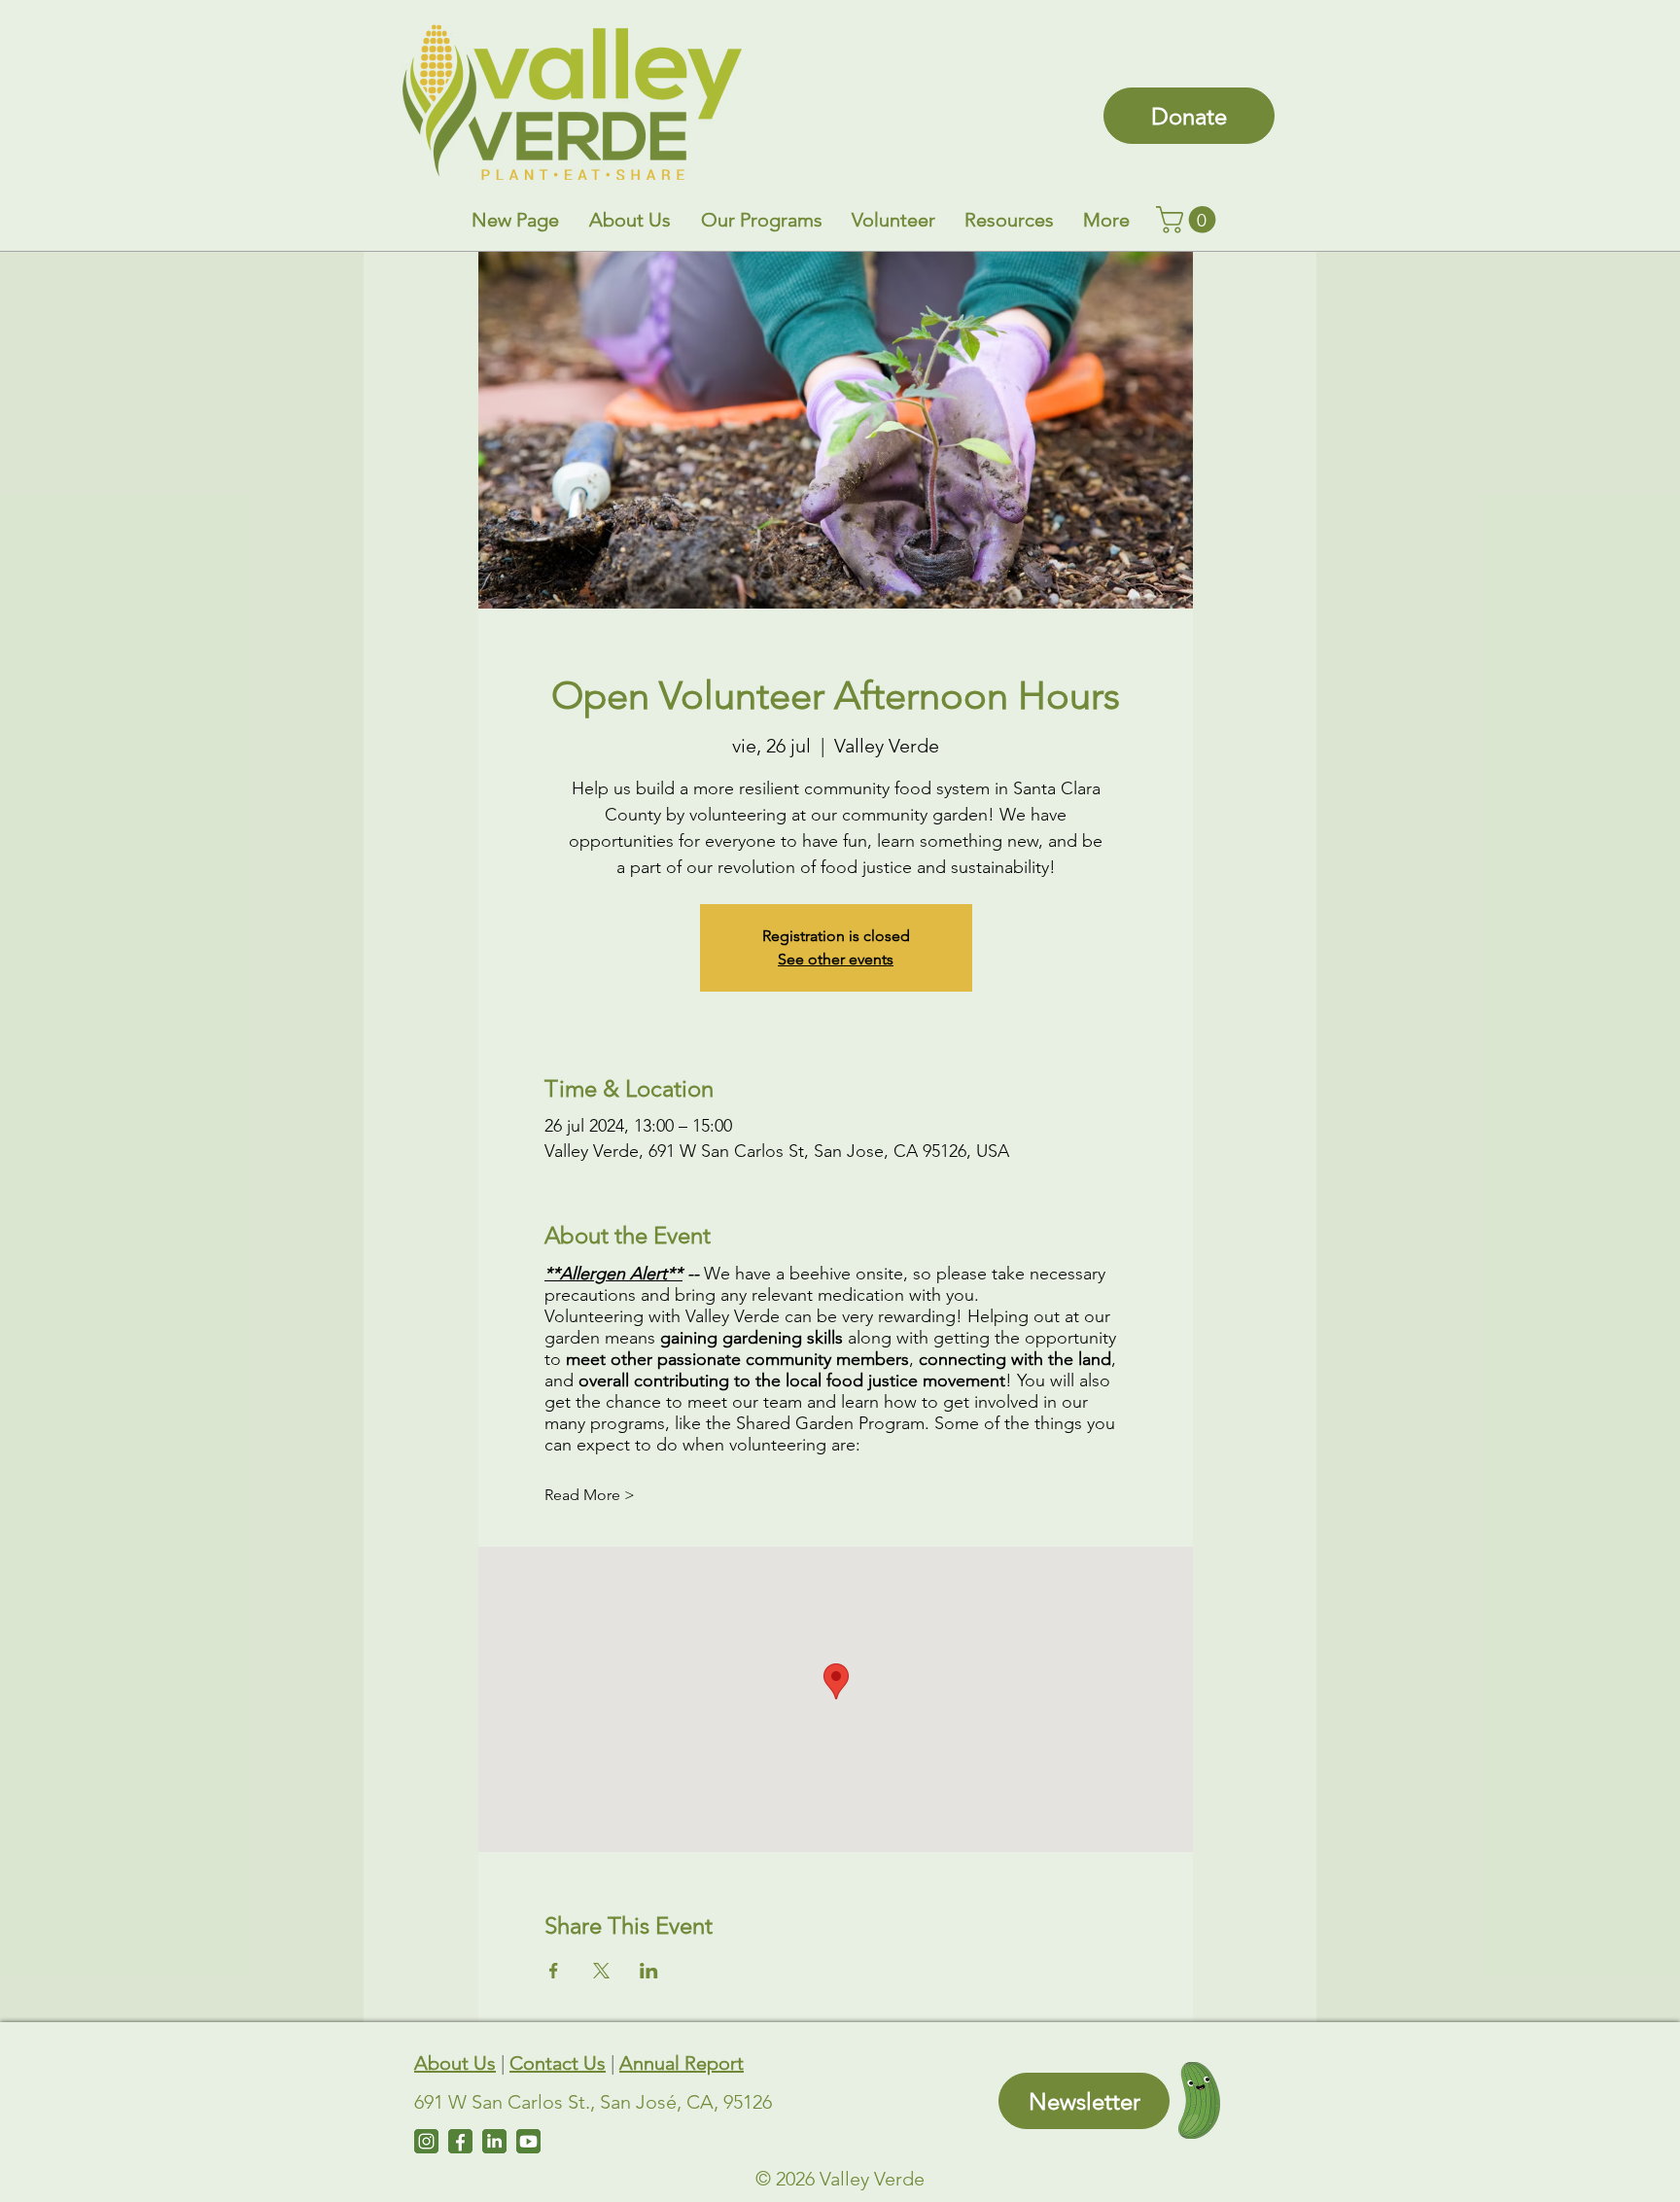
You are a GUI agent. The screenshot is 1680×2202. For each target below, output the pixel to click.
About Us (455, 2063)
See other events (836, 959)
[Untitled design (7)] (528, 2141)
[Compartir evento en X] (601, 1971)
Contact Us (558, 2063)
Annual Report (682, 2063)
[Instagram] (426, 2141)
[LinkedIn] (494, 2141)
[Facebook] (460, 2141)
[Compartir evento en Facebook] (554, 1971)
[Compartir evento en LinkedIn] (649, 1971)
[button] (630, 220)
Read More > (590, 1495)
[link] (1189, 220)
